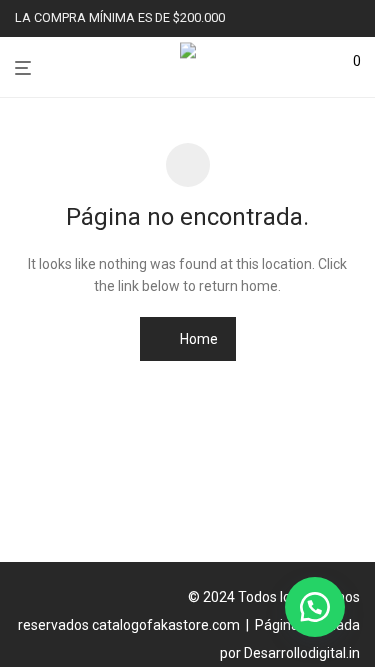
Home (197, 339)
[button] (315, 607)
